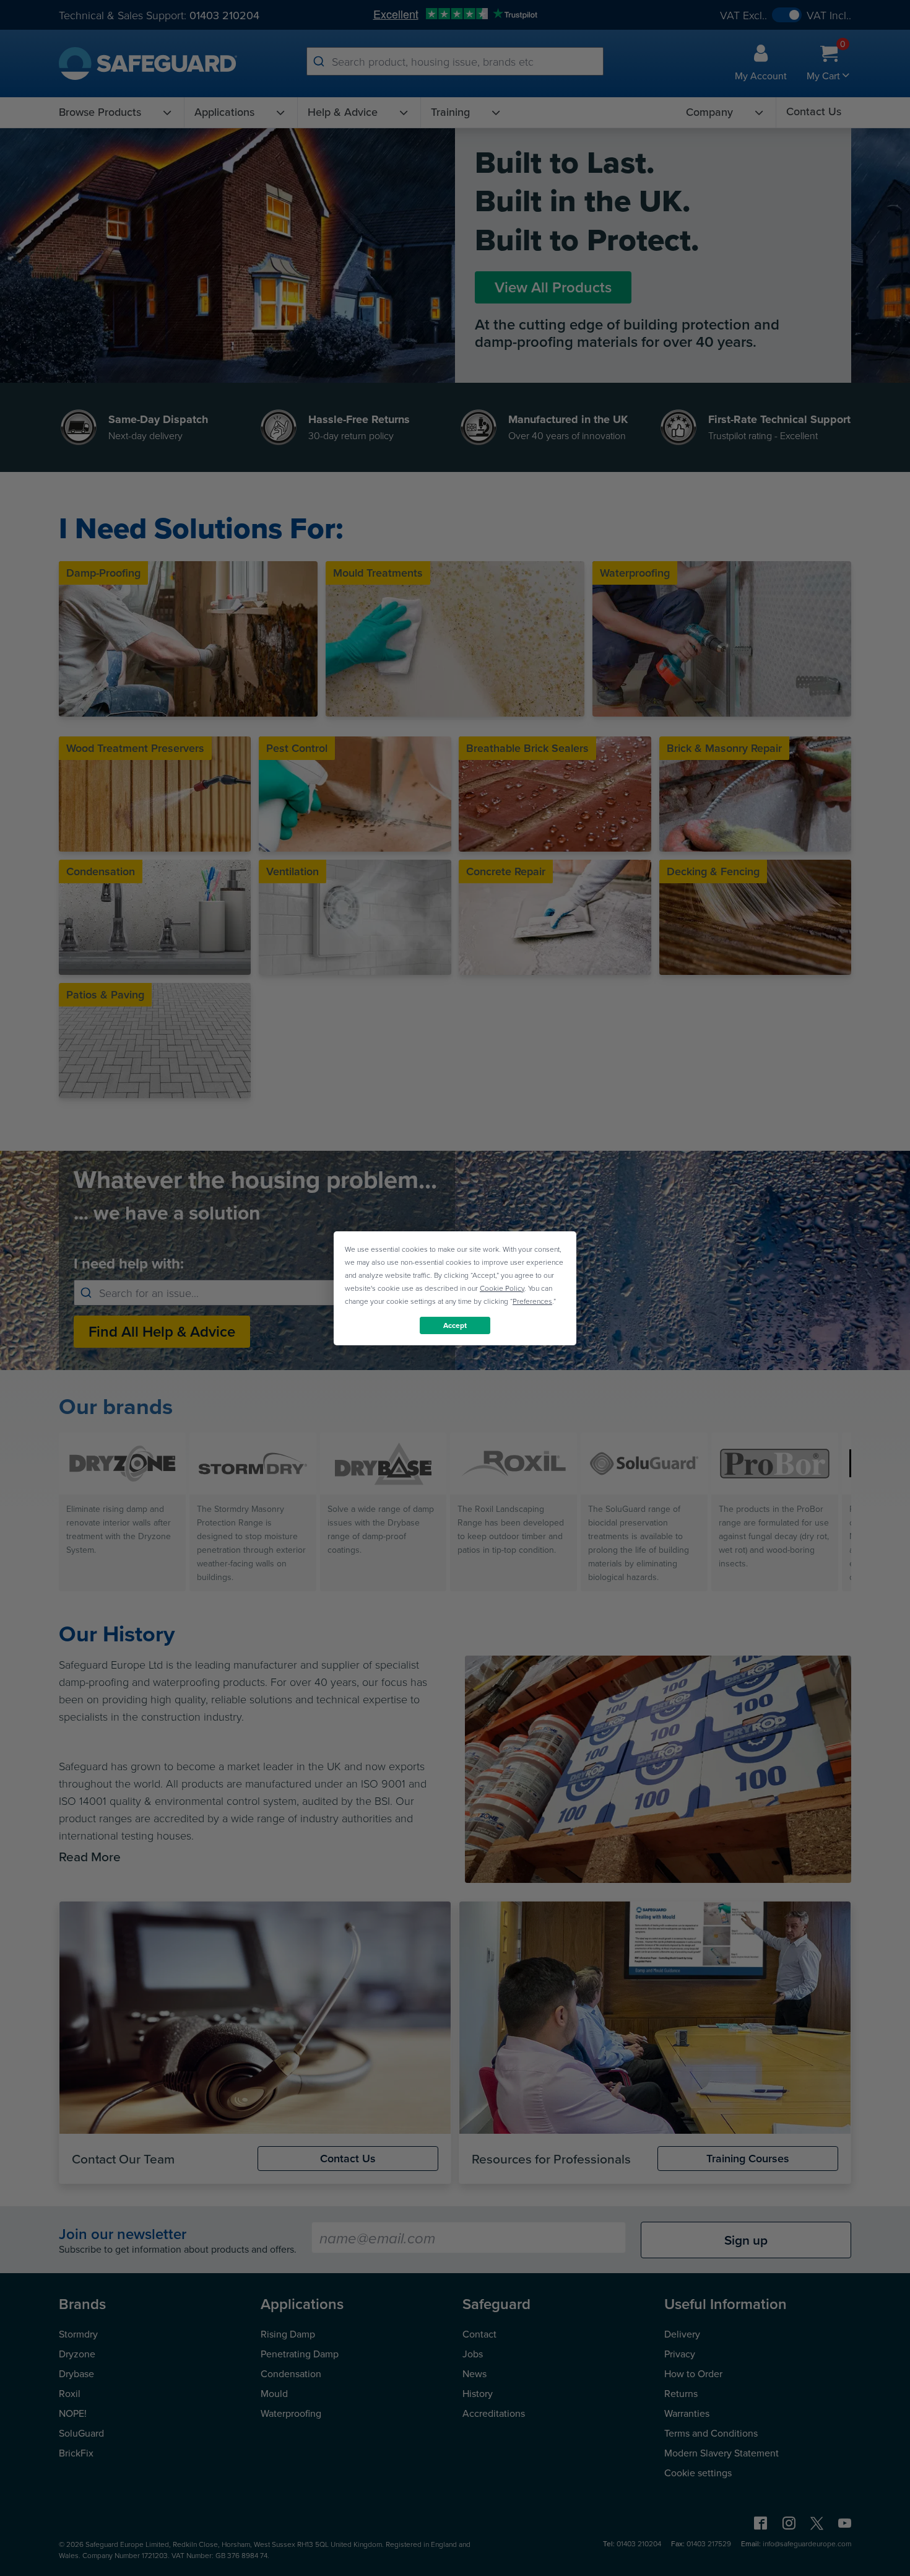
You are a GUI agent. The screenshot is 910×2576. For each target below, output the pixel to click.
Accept (455, 1325)
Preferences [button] (532, 1300)
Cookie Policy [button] (502, 1287)
